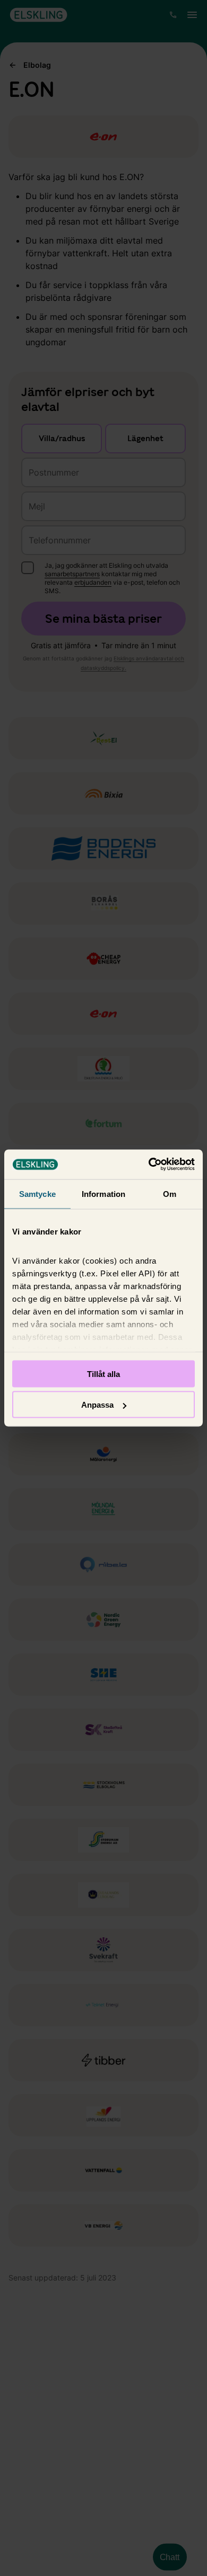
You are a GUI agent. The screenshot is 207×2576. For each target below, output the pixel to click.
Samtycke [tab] (37, 1193)
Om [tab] (170, 1193)
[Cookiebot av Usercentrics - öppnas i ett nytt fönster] (149, 1165)
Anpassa (97, 1405)
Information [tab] (103, 1193)
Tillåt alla (103, 1374)
